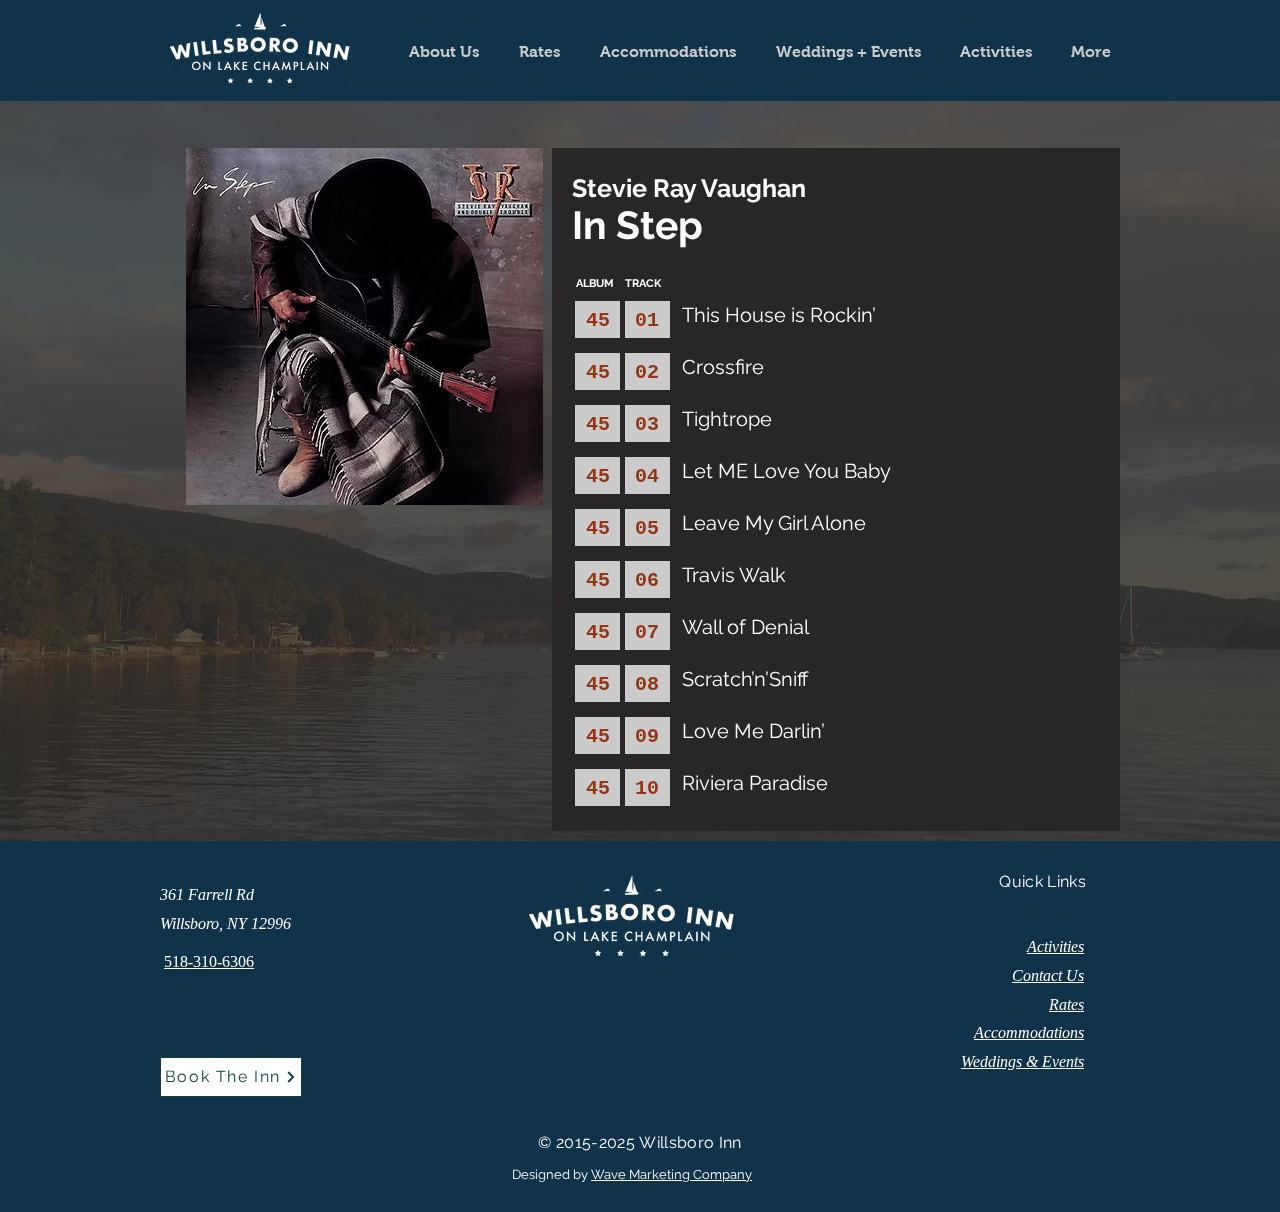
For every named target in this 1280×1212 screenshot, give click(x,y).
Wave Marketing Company (671, 1174)
